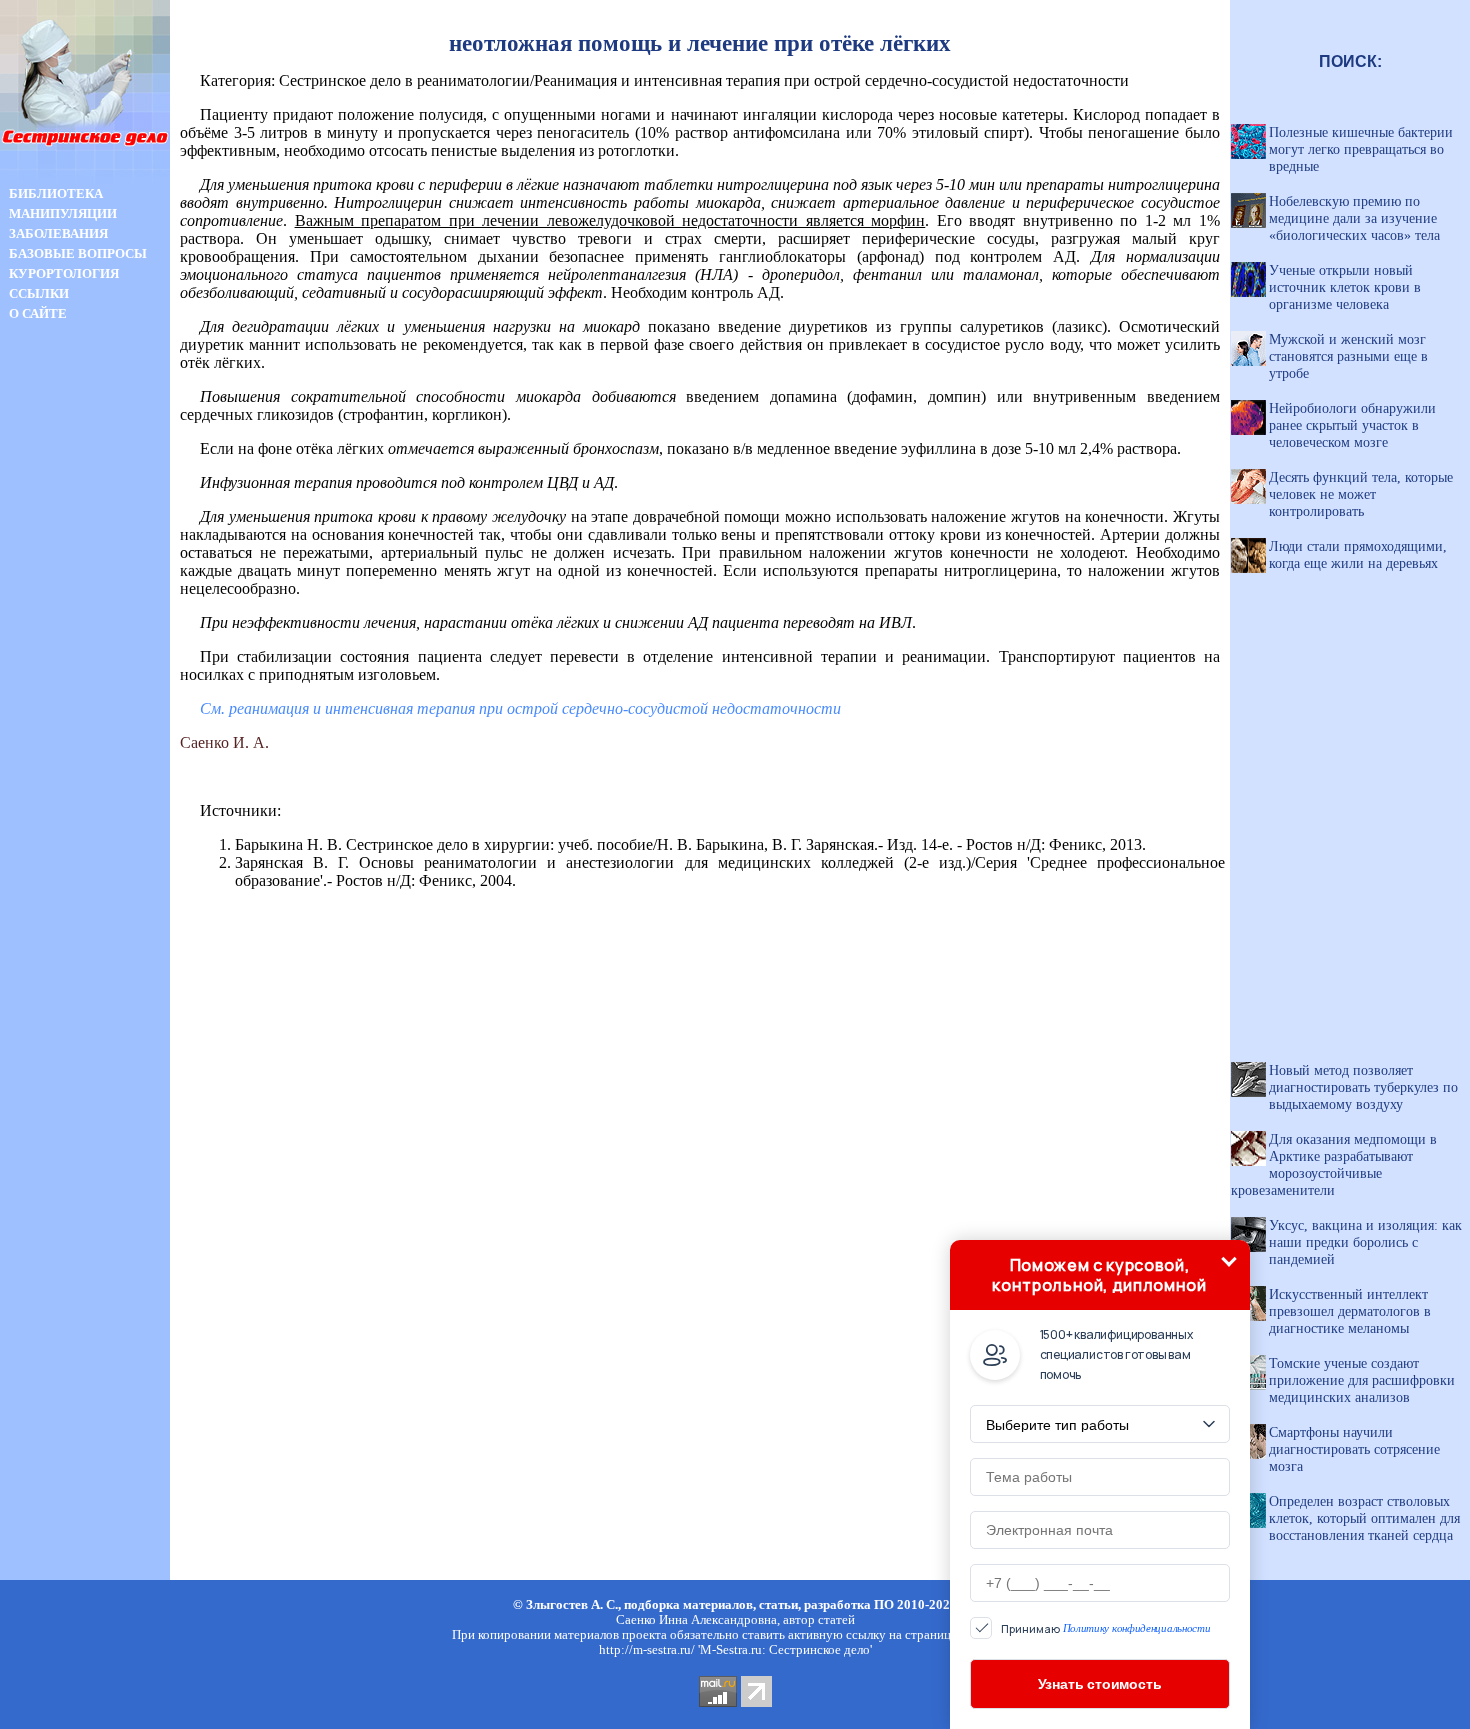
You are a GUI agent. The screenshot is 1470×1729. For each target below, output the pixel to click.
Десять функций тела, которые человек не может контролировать (1361, 494)
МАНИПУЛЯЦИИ (63, 213)
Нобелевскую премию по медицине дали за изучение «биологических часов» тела (1354, 218)
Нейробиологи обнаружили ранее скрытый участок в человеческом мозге (1352, 425)
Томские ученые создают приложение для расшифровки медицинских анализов (1362, 1380)
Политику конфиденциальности (1137, 1628)
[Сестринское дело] (85, 178)
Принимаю (1106, 1628)
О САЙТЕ (38, 313)
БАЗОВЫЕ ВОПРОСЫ (78, 253)
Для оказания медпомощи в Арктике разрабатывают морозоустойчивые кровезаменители (1334, 1164)
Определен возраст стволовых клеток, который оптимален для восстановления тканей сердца (1364, 1518)
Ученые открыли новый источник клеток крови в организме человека (1345, 287)
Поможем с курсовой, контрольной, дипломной (1099, 1275)
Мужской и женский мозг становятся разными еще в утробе (1348, 356)
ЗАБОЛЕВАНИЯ (58, 233)
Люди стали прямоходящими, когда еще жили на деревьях (1358, 554)
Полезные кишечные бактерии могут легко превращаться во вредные (1361, 149)
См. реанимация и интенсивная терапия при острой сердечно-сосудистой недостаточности (520, 708)
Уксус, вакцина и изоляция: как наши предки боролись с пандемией (1365, 1242)
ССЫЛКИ (39, 293)
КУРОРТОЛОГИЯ (64, 273)
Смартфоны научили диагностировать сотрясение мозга (1354, 1449)
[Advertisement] (85, 678)
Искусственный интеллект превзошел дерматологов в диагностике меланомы (1350, 1311)
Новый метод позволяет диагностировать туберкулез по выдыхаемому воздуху (1363, 1087)
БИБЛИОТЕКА (56, 193)
